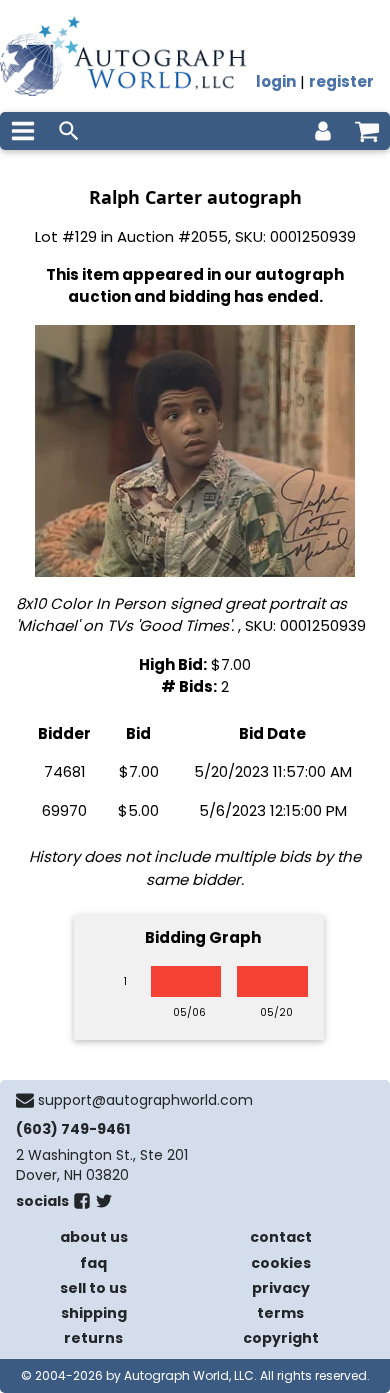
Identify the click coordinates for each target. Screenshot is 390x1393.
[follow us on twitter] (104, 1205)
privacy (281, 1288)
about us (94, 1237)
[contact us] (25, 1100)
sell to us (93, 1288)
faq (93, 1263)
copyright (281, 1338)
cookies (281, 1263)
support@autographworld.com (145, 1100)
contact (281, 1237)
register (341, 81)
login (276, 81)
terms (280, 1313)
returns (93, 1338)
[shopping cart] (367, 131)
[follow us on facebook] (82, 1205)
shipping (94, 1313)
